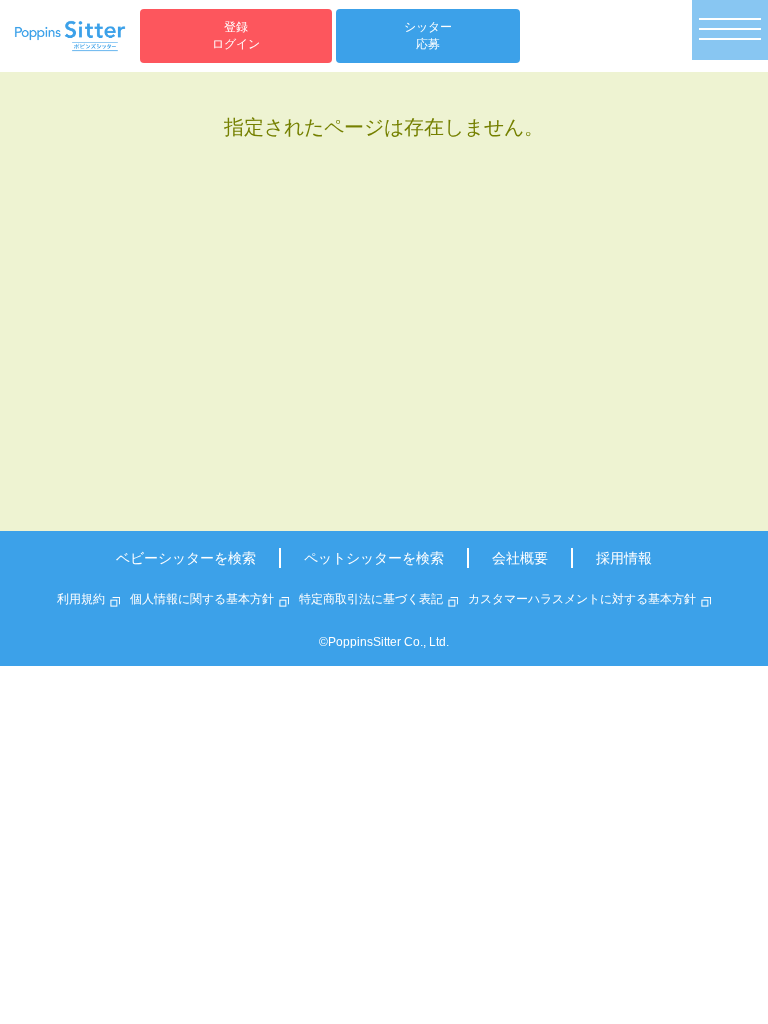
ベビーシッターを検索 (186, 558)
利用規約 (81, 599)
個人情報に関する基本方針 (202, 599)
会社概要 (520, 558)
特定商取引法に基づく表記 (371, 599)
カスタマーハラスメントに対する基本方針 (582, 599)
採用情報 (624, 558)
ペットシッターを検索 (374, 558)
